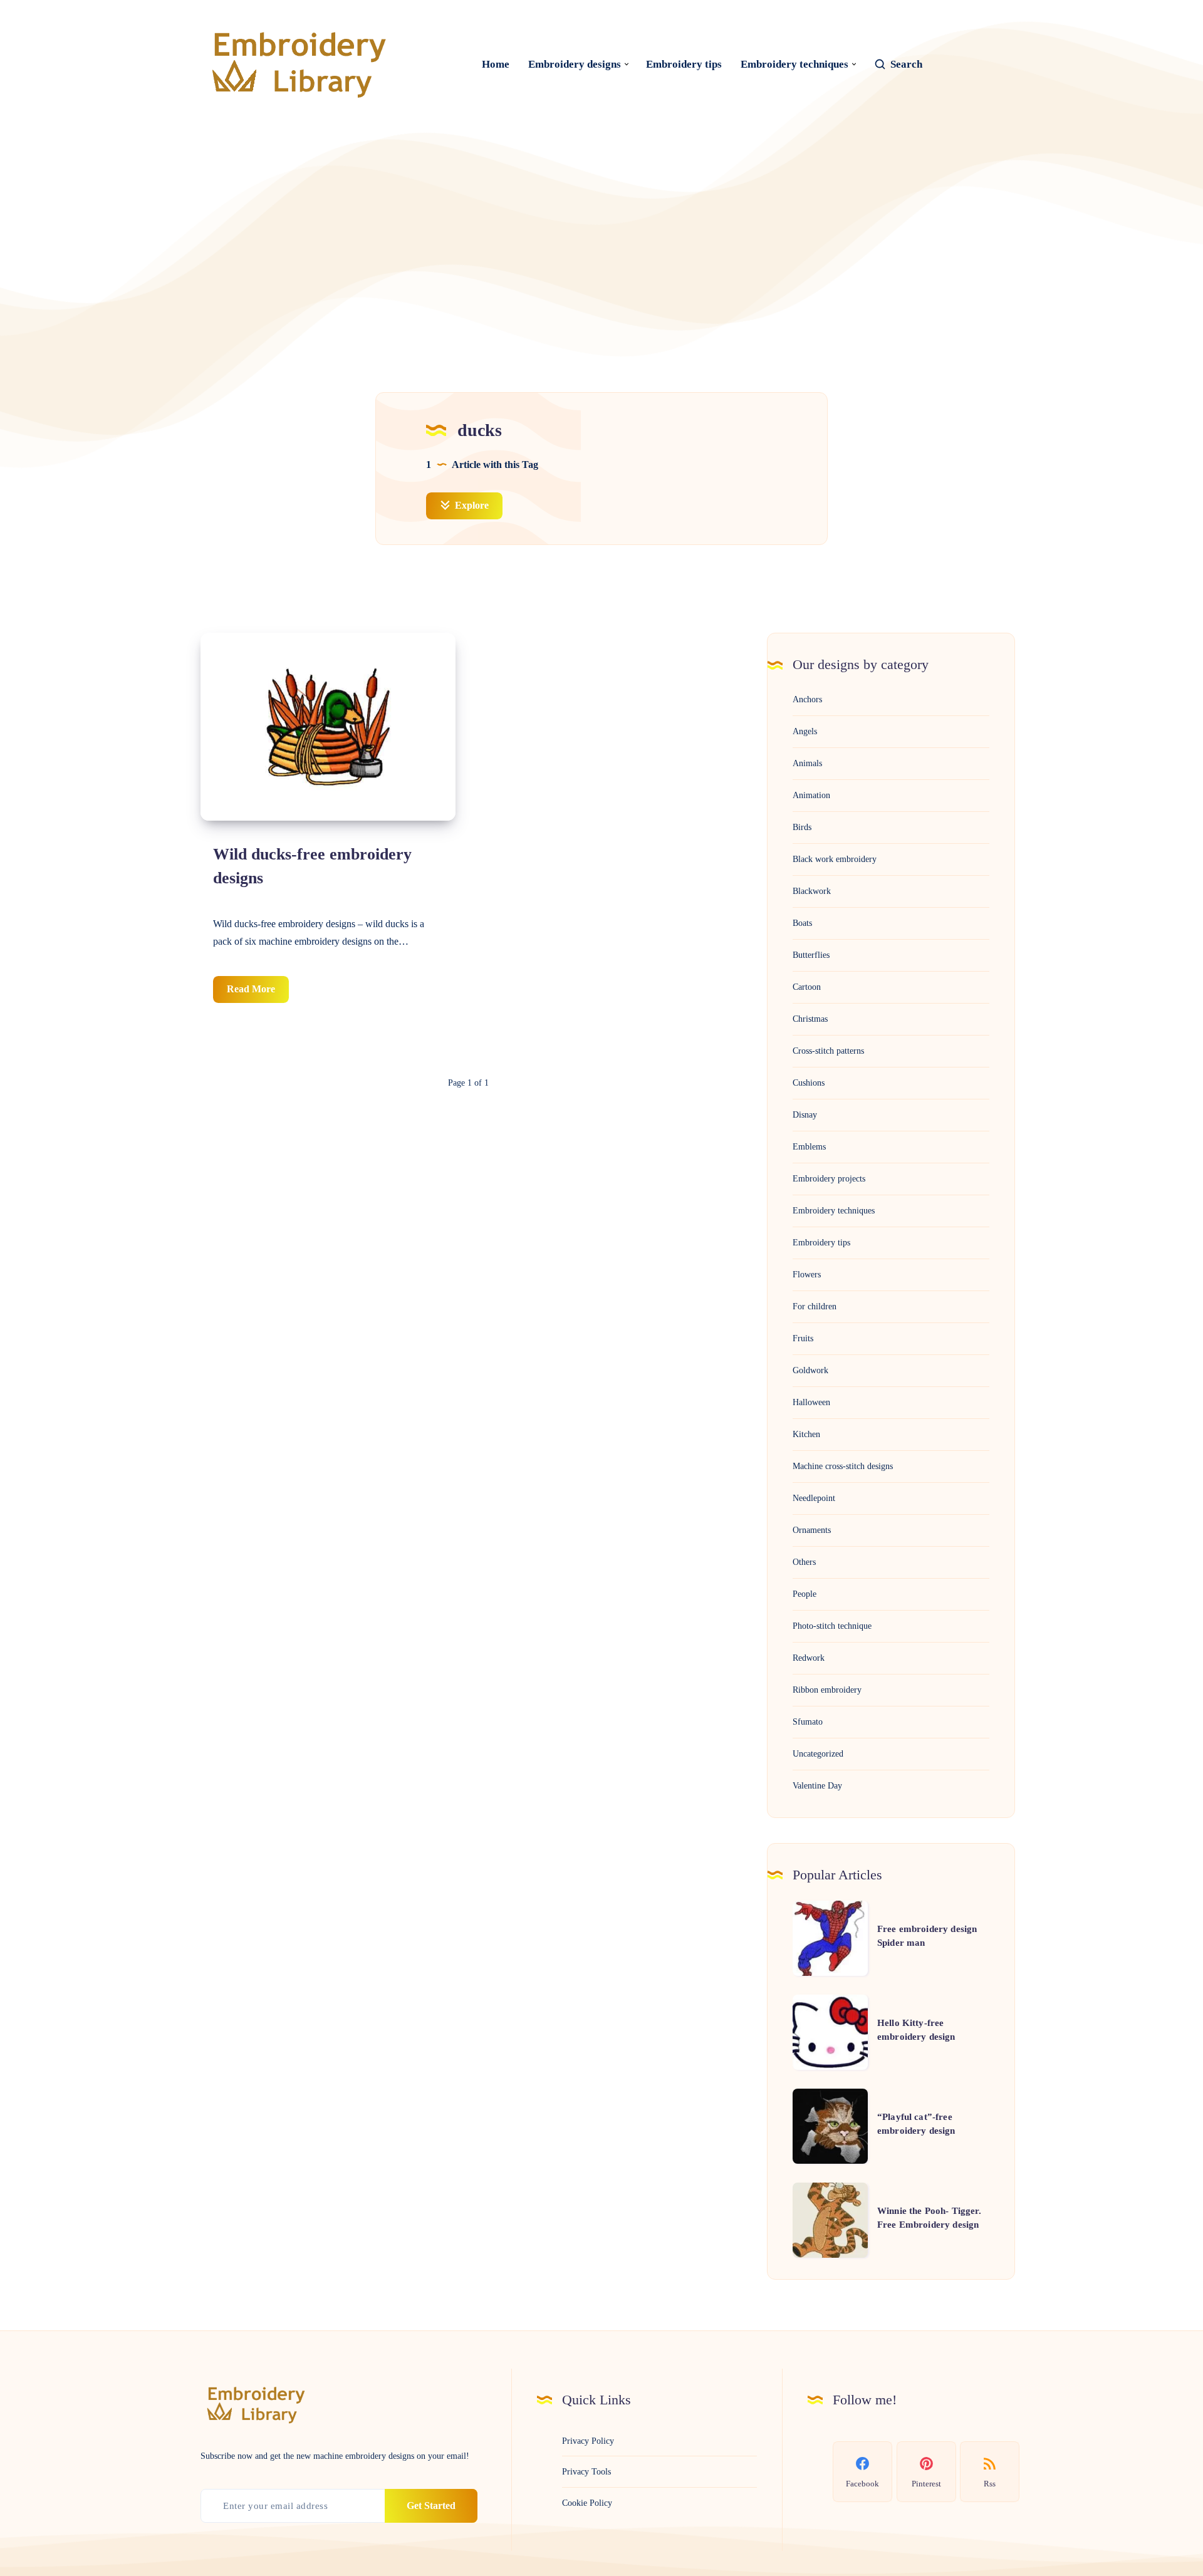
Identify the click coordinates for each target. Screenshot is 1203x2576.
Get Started (431, 2506)
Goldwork (810, 1370)
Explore (471, 505)
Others (804, 1562)
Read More (258, 993)
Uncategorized (818, 1754)
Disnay (805, 1115)
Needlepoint (814, 1498)
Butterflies (811, 955)
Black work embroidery (835, 859)
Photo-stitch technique (832, 1626)
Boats (802, 923)
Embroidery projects (829, 1179)
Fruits (803, 1338)
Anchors (807, 699)
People (805, 1594)
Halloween (811, 1402)
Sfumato (808, 1722)
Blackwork (812, 891)
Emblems (809, 1147)
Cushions (809, 1083)
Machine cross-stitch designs (843, 1466)
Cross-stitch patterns (828, 1051)
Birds (802, 827)
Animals (807, 763)
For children (815, 1306)
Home (496, 64)
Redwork (809, 1658)
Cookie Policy (587, 2503)
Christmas (810, 1019)
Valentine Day (817, 1786)
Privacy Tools (586, 2472)
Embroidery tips (684, 64)
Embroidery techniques (794, 64)
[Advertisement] (601, 236)
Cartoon (807, 987)
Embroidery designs (575, 64)
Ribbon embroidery (827, 1690)
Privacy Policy (588, 2441)
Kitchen (806, 1434)
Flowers (807, 1275)
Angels (805, 731)
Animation (811, 795)
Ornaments (812, 1530)
